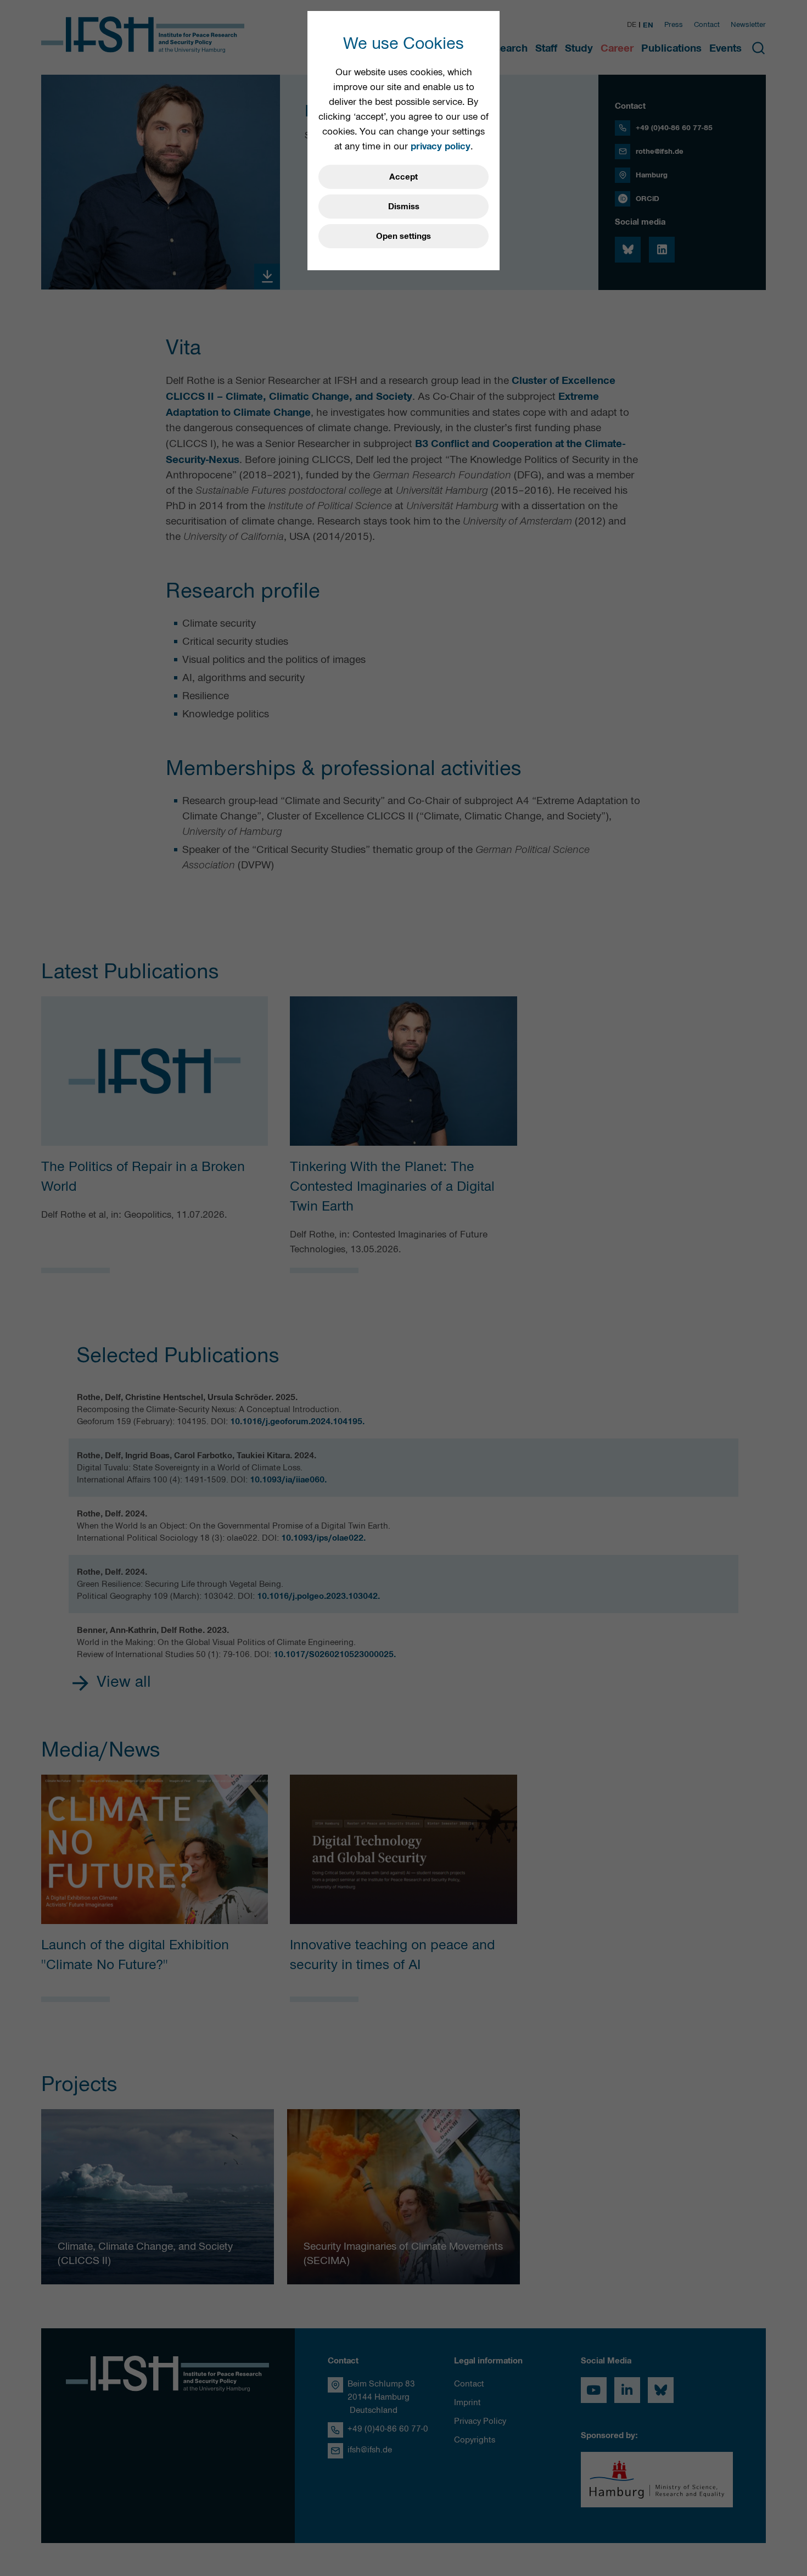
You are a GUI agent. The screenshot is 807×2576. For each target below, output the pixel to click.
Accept (403, 177)
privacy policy (441, 146)
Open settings (403, 236)
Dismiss (404, 207)
